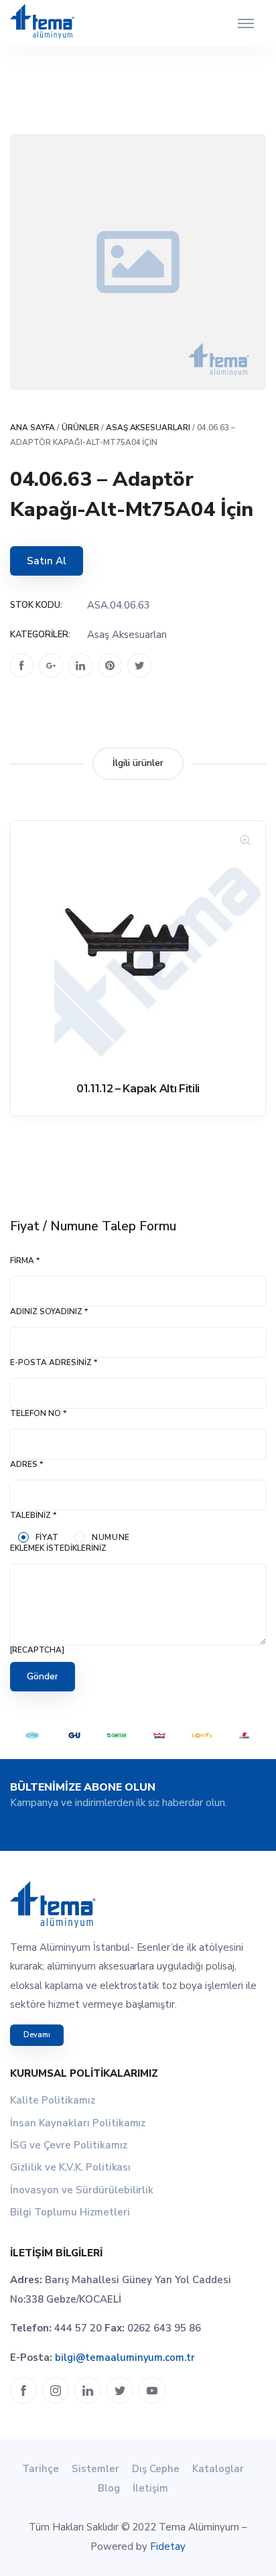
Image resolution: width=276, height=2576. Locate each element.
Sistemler (95, 2469)
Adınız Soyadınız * (49, 1311)
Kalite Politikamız (53, 2100)
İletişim (150, 2488)
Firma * (25, 1261)
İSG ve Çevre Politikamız (69, 2145)
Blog (109, 2488)
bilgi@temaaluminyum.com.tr (125, 2358)
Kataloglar (218, 2469)
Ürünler (80, 428)
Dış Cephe (156, 2469)
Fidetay (168, 2547)
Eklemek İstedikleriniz (58, 1548)
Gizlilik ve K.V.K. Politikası (70, 2167)
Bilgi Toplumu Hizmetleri (70, 2212)
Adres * (26, 1464)
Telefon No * (38, 1413)
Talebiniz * (33, 1515)
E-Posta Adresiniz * (54, 1362)
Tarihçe (41, 2469)
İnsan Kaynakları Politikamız (78, 2123)
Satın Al (47, 561)
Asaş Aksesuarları (148, 428)
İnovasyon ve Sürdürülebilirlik (82, 2190)
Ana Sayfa (32, 428)
